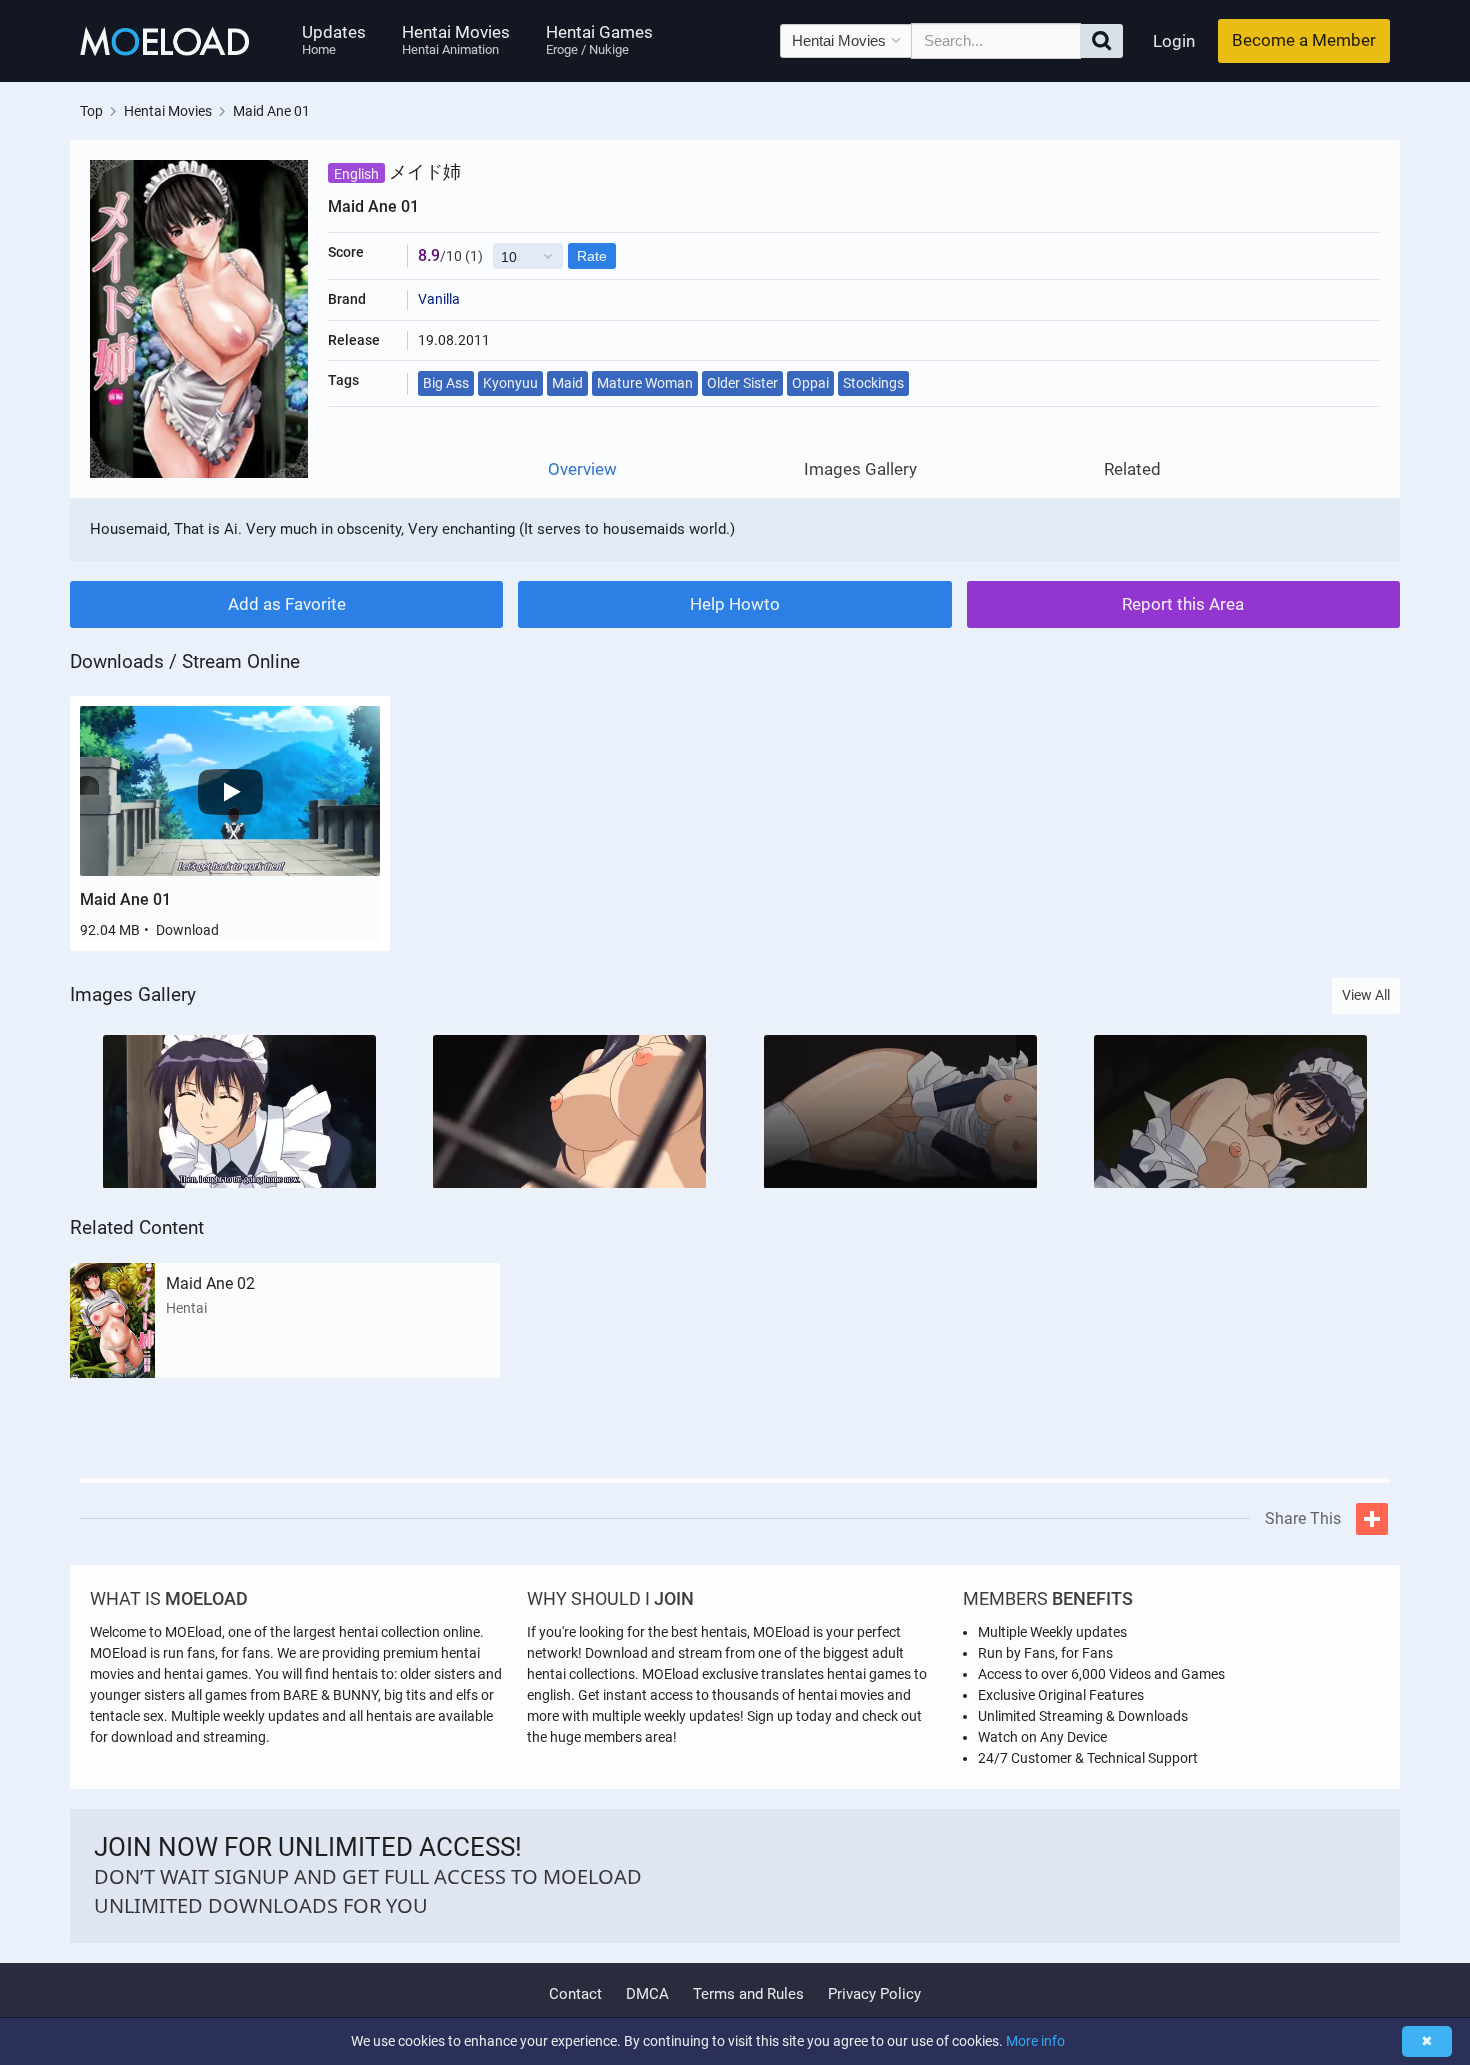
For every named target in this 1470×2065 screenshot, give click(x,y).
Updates (334, 39)
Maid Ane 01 (125, 899)
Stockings (873, 383)
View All (1366, 995)
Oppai (810, 383)
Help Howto (735, 604)
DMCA (647, 1994)
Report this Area (1183, 604)
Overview (582, 469)
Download (187, 930)
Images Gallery (860, 469)
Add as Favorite (287, 604)
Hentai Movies (456, 39)
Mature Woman (645, 383)
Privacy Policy (874, 1994)
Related (1132, 469)
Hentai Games (599, 39)
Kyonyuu (510, 383)
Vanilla (439, 299)
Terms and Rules (748, 1994)
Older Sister (742, 383)
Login (1174, 41)
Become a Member (1304, 40)
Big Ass (446, 383)
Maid (567, 383)
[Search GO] (1101, 41)
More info (1035, 2041)
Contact (575, 1994)
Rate (592, 256)
